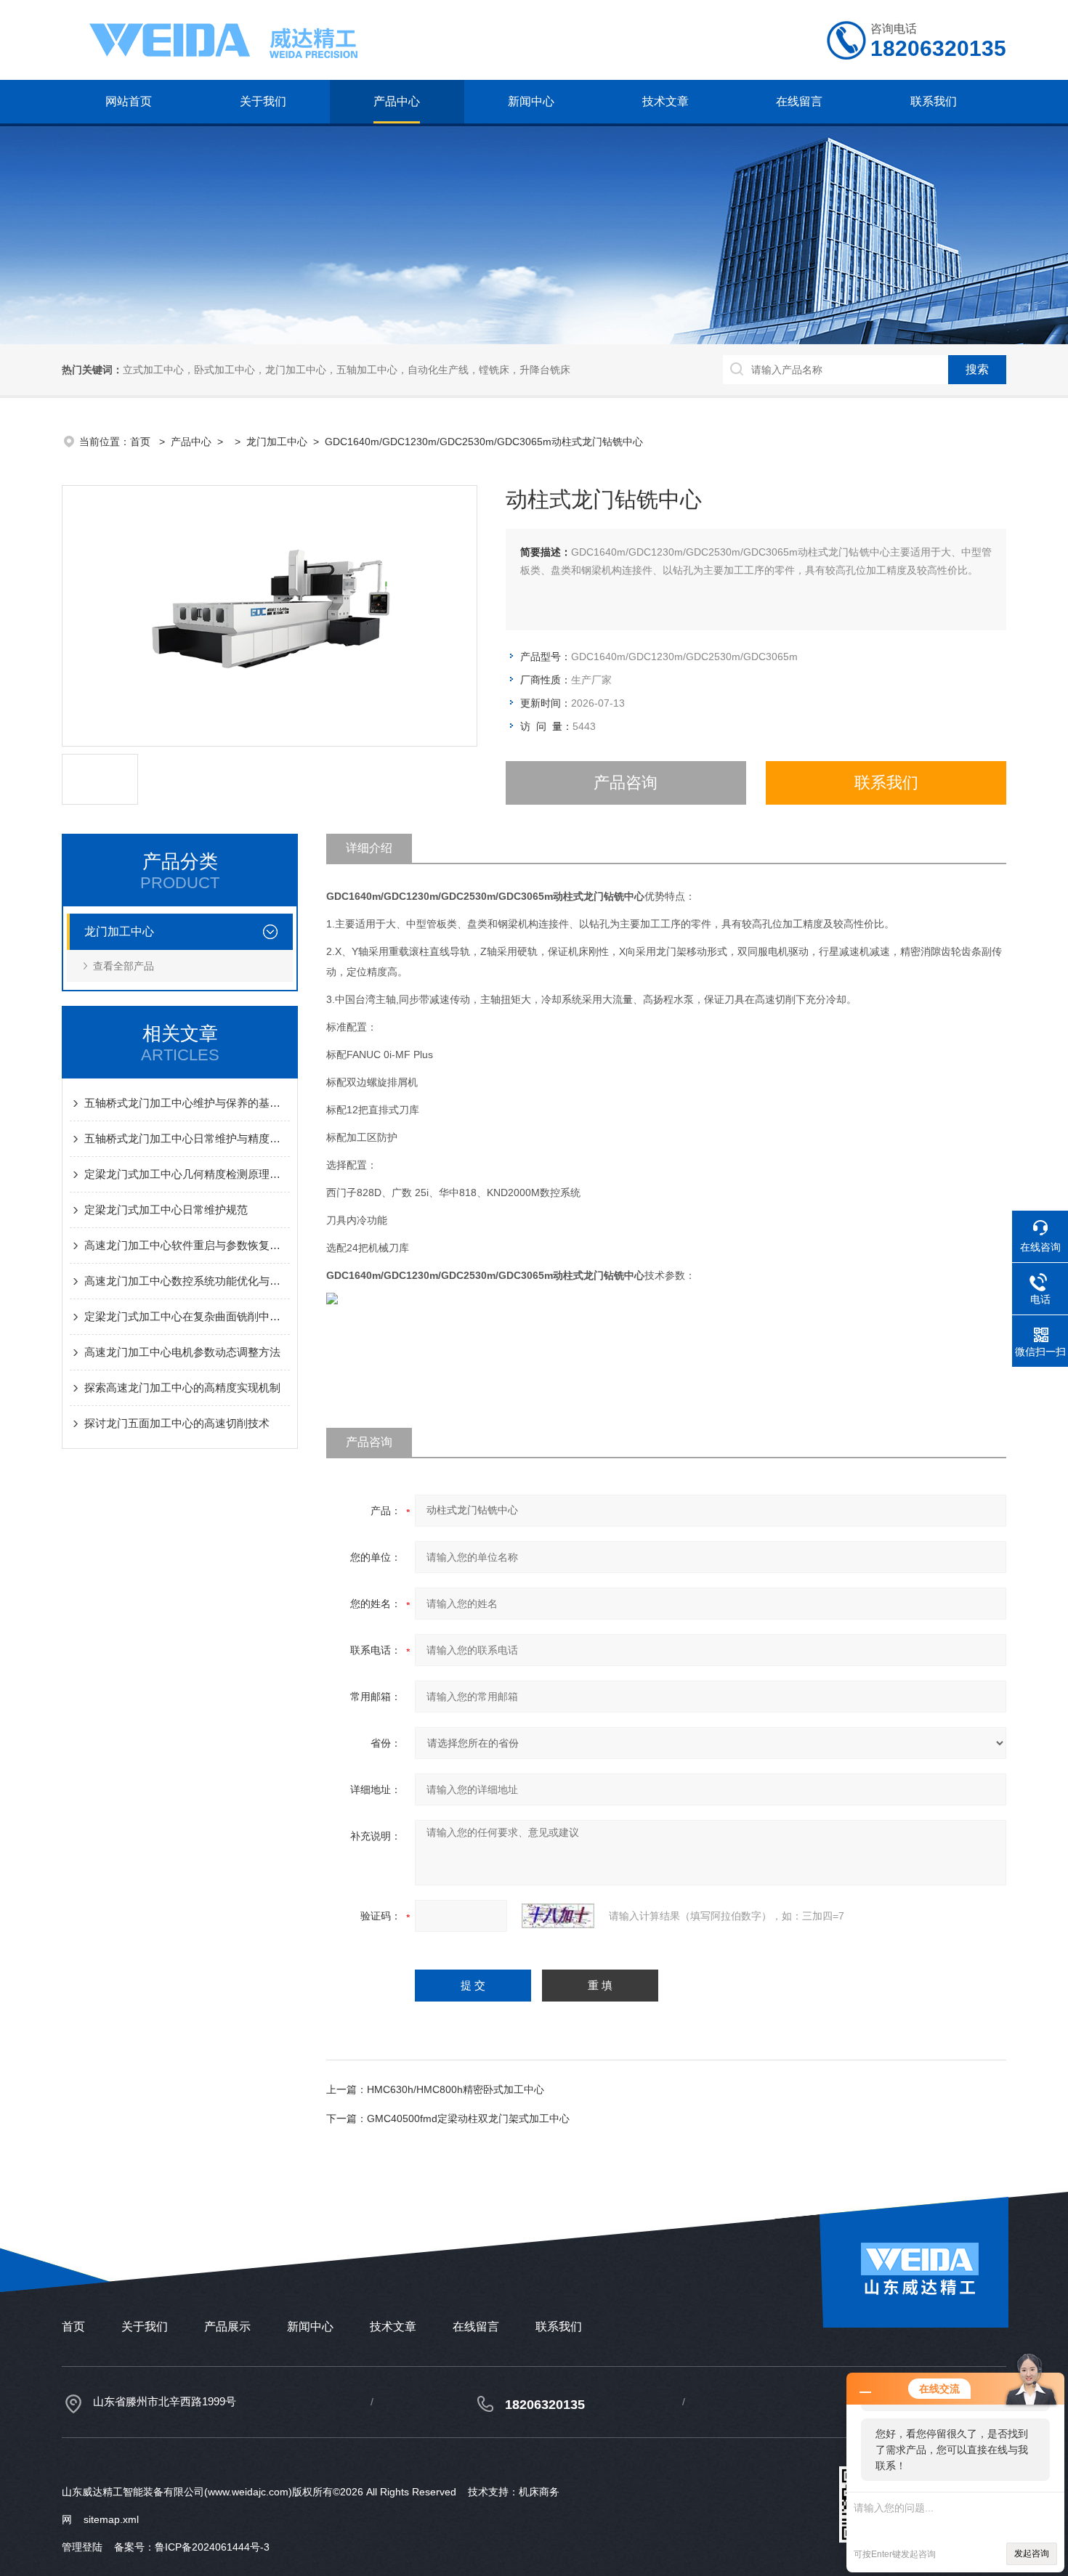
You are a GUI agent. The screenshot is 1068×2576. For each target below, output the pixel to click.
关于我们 (263, 101)
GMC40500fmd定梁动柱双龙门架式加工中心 (468, 2118)
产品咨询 (626, 783)
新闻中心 (531, 101)
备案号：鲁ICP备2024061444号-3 (192, 2547)
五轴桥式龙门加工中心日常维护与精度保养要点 (187, 1138)
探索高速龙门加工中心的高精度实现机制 (182, 1387)
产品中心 (397, 101)
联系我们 (934, 101)
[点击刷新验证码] (558, 1916)
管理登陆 (82, 2547)
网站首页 (129, 101)
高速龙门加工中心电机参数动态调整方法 (182, 1352)
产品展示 (227, 2327)
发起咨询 (1032, 2553)
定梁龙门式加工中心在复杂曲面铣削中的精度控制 (187, 1316)
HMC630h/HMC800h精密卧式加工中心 (456, 2089)
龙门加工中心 (277, 442)
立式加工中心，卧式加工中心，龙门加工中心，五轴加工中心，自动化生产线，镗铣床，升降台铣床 (347, 370)
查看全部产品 (124, 966)
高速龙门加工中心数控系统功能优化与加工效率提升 (187, 1281)
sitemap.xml (111, 2519)
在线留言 (799, 101)
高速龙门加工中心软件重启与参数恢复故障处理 (187, 1245)
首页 (142, 442)
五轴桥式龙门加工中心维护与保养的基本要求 (187, 1103)
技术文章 (666, 101)
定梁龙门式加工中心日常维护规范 (166, 1210)
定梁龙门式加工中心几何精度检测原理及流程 (187, 1174)
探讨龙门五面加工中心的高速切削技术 (177, 1423)
